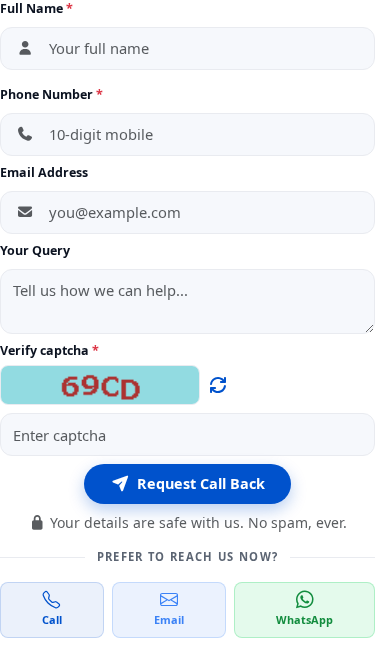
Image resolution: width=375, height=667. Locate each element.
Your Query (35, 250)
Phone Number (51, 94)
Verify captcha (44, 350)
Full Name (36, 8)
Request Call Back (201, 483)
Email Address (44, 172)
